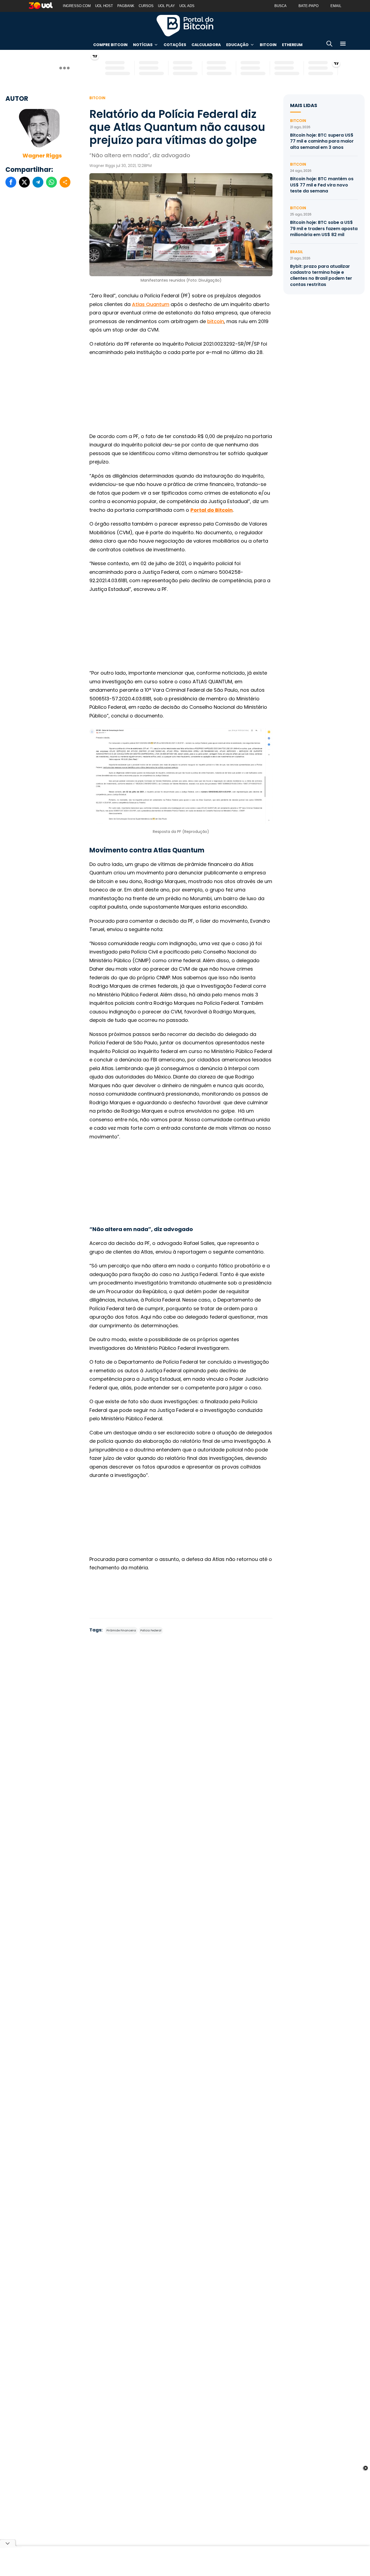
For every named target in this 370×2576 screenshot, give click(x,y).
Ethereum (292, 45)
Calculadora (206, 45)
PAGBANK (126, 6)
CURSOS (146, 6)
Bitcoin (268, 45)
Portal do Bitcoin (185, 25)
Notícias (143, 45)
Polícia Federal (151, 1630)
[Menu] (343, 45)
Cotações (175, 45)
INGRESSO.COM (77, 6)
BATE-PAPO (309, 6)
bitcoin (216, 321)
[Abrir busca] (329, 45)
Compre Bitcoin (110, 45)
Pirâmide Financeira (121, 1630)
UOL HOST (104, 6)
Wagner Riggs (42, 156)
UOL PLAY (166, 6)
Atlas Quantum (151, 304)
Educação (237, 45)
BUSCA (280, 6)
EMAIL (336, 6)
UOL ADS (187, 6)
